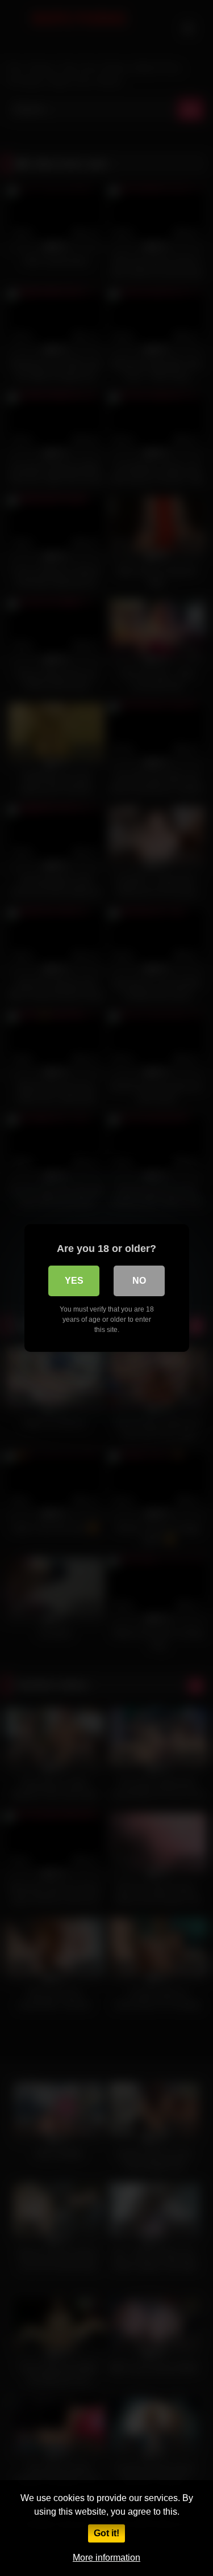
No (139, 1281)
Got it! (106, 2533)
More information (106, 2558)
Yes (74, 1281)
